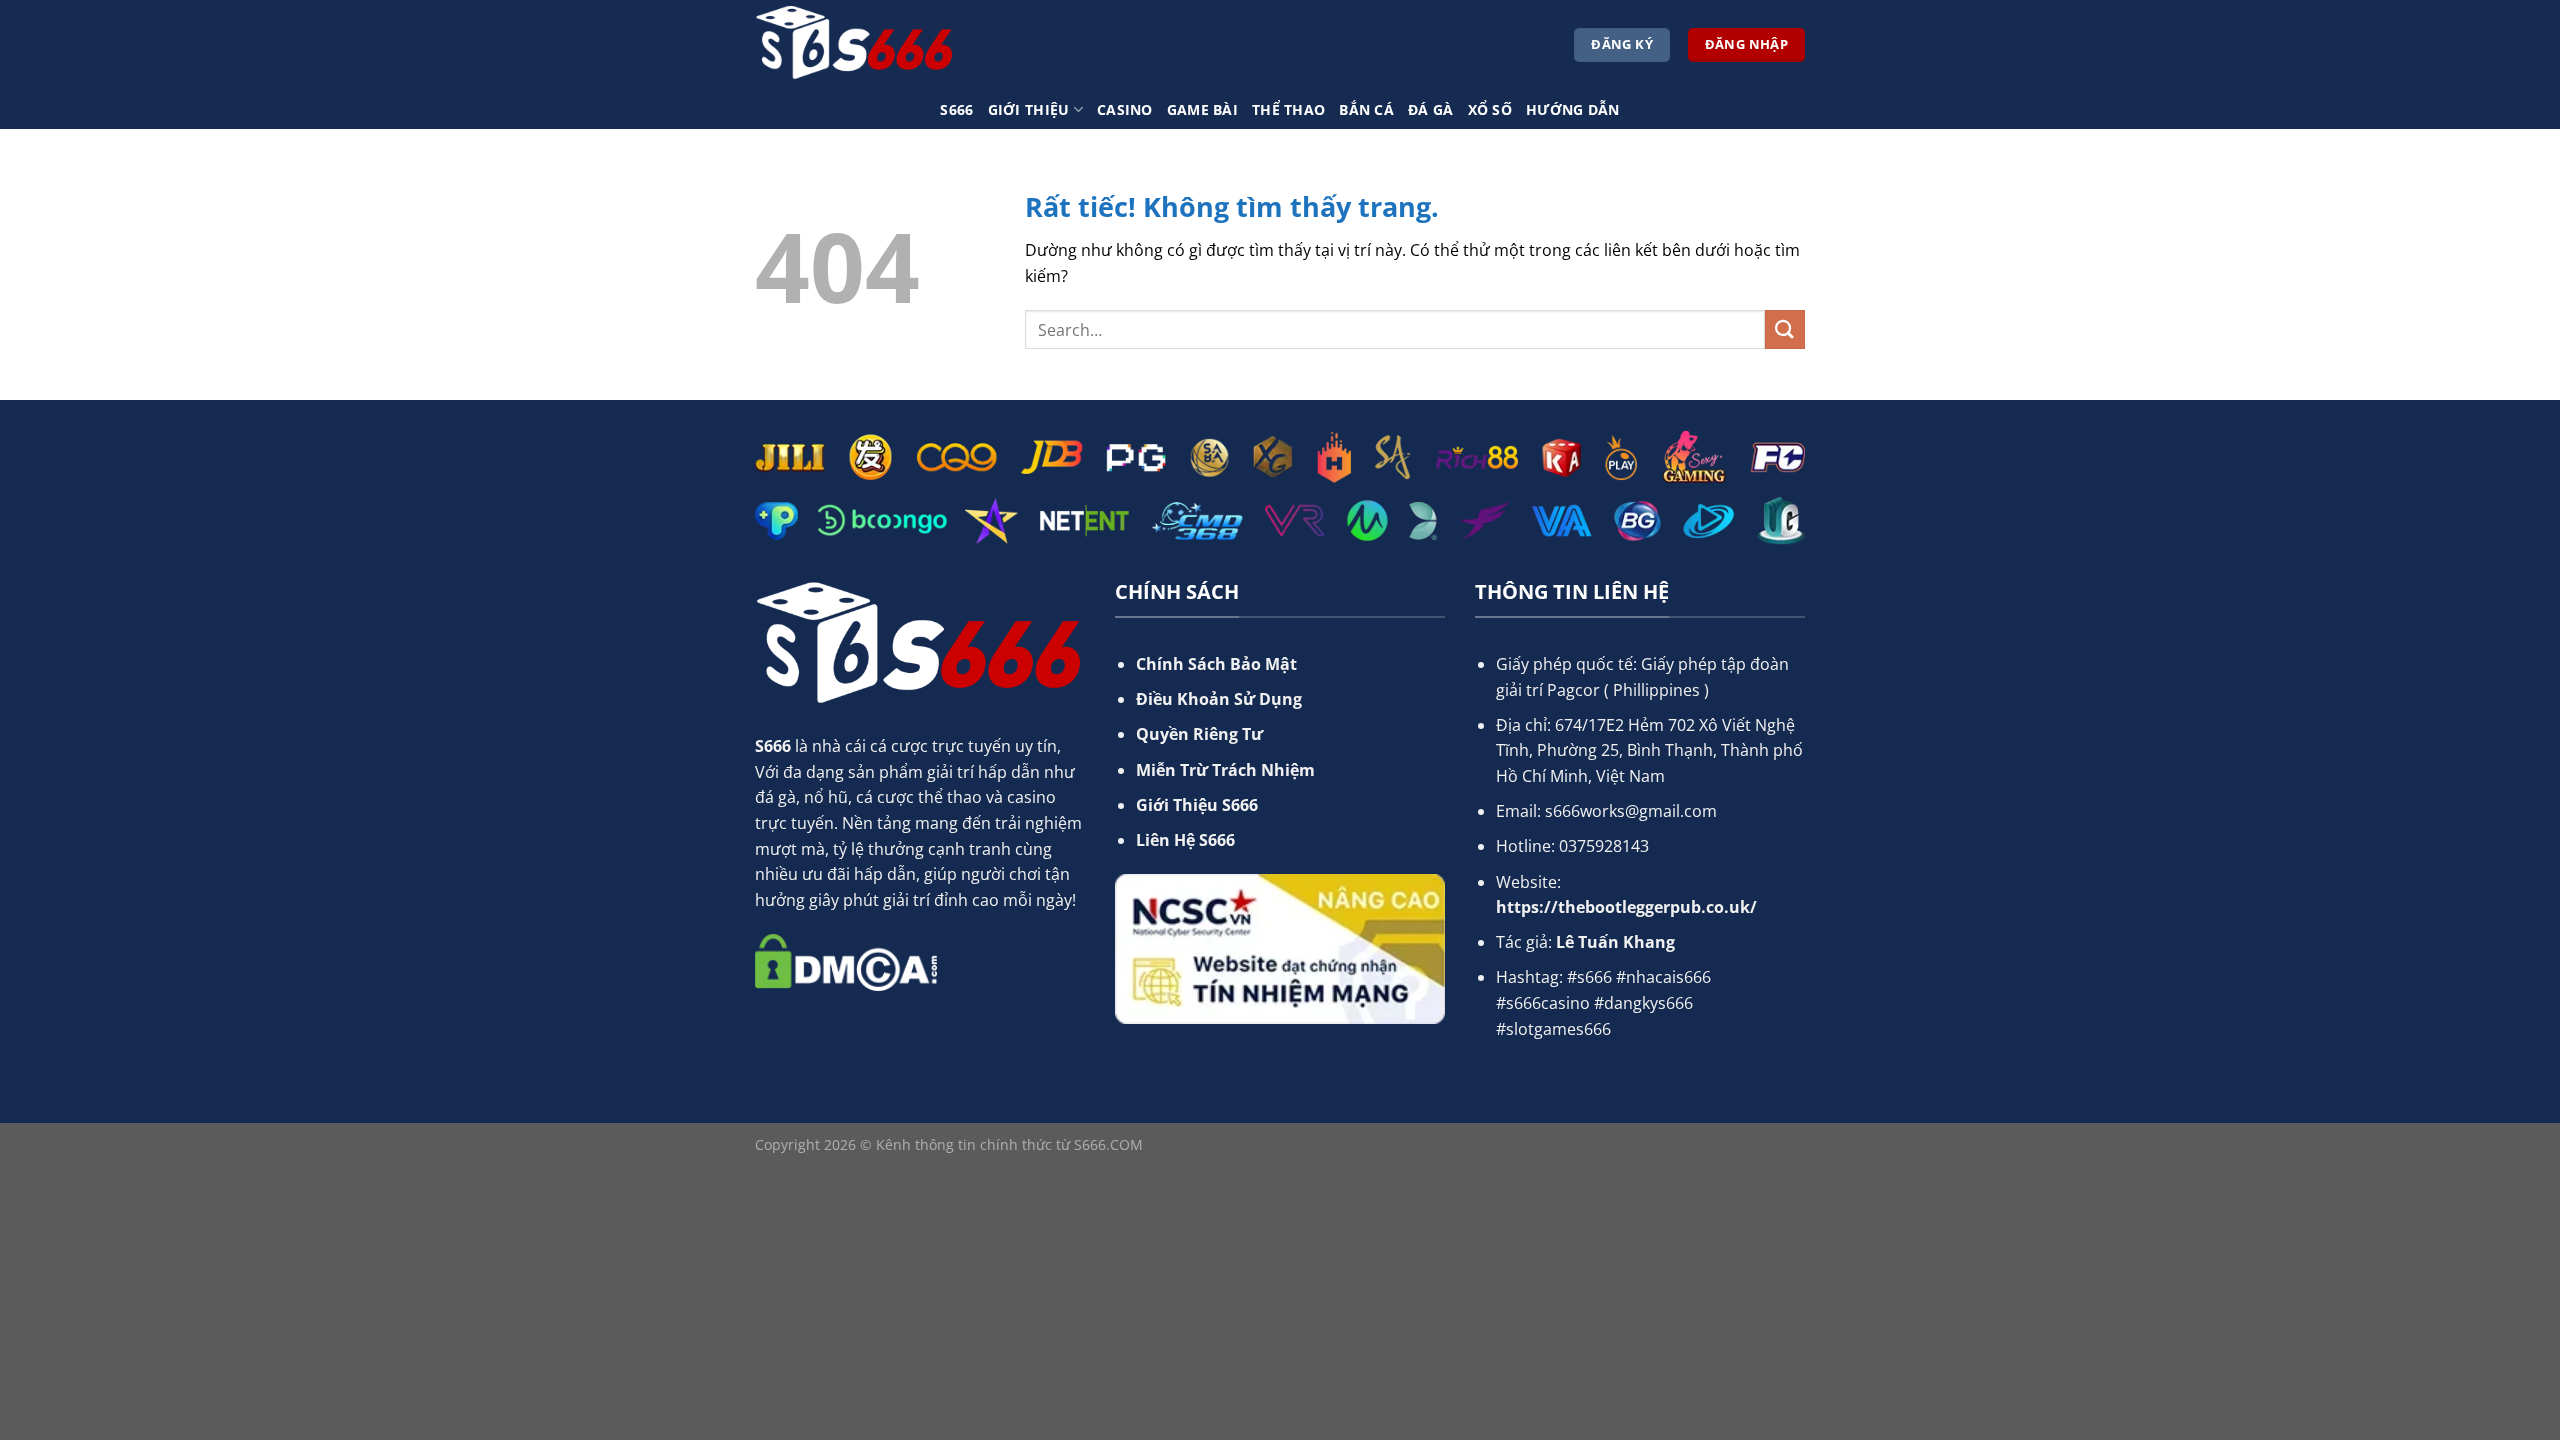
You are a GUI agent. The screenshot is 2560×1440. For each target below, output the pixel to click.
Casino (1125, 109)
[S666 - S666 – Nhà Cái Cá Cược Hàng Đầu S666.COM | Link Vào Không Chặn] (855, 45)
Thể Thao (1288, 109)
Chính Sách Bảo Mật (1216, 664)
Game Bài (1202, 109)
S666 (956, 109)
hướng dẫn (1573, 109)
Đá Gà (1430, 109)
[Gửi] (1785, 329)
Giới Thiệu (1029, 109)
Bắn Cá (1366, 109)
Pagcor (1573, 690)
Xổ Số (1490, 109)
